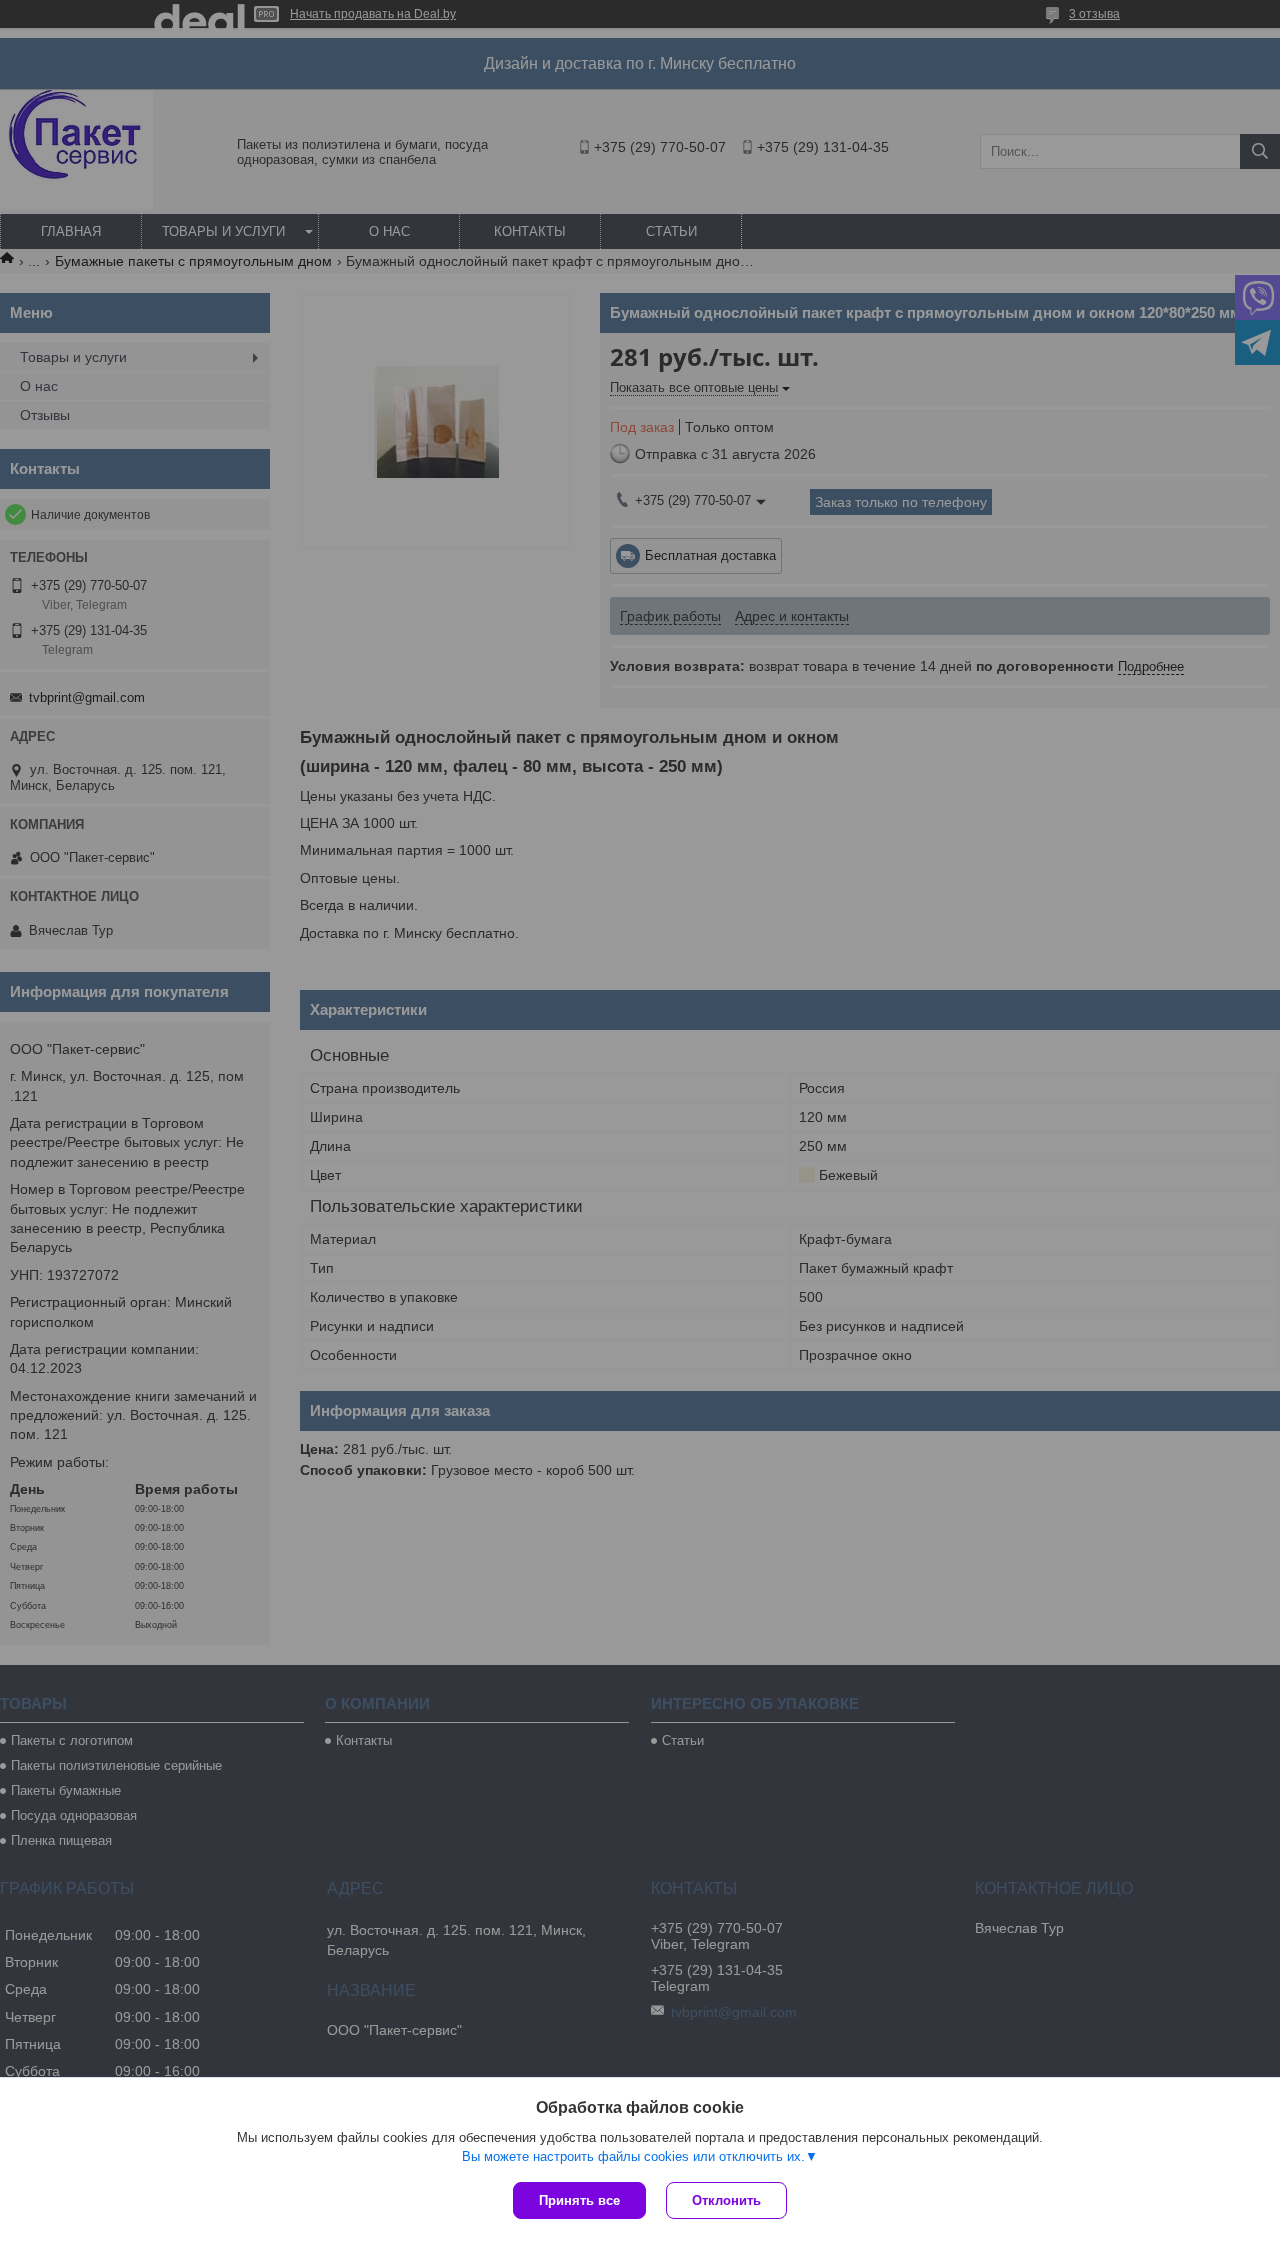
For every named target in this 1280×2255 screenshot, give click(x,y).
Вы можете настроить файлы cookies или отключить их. (633, 2156)
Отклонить (726, 2200)
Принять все (579, 2200)
